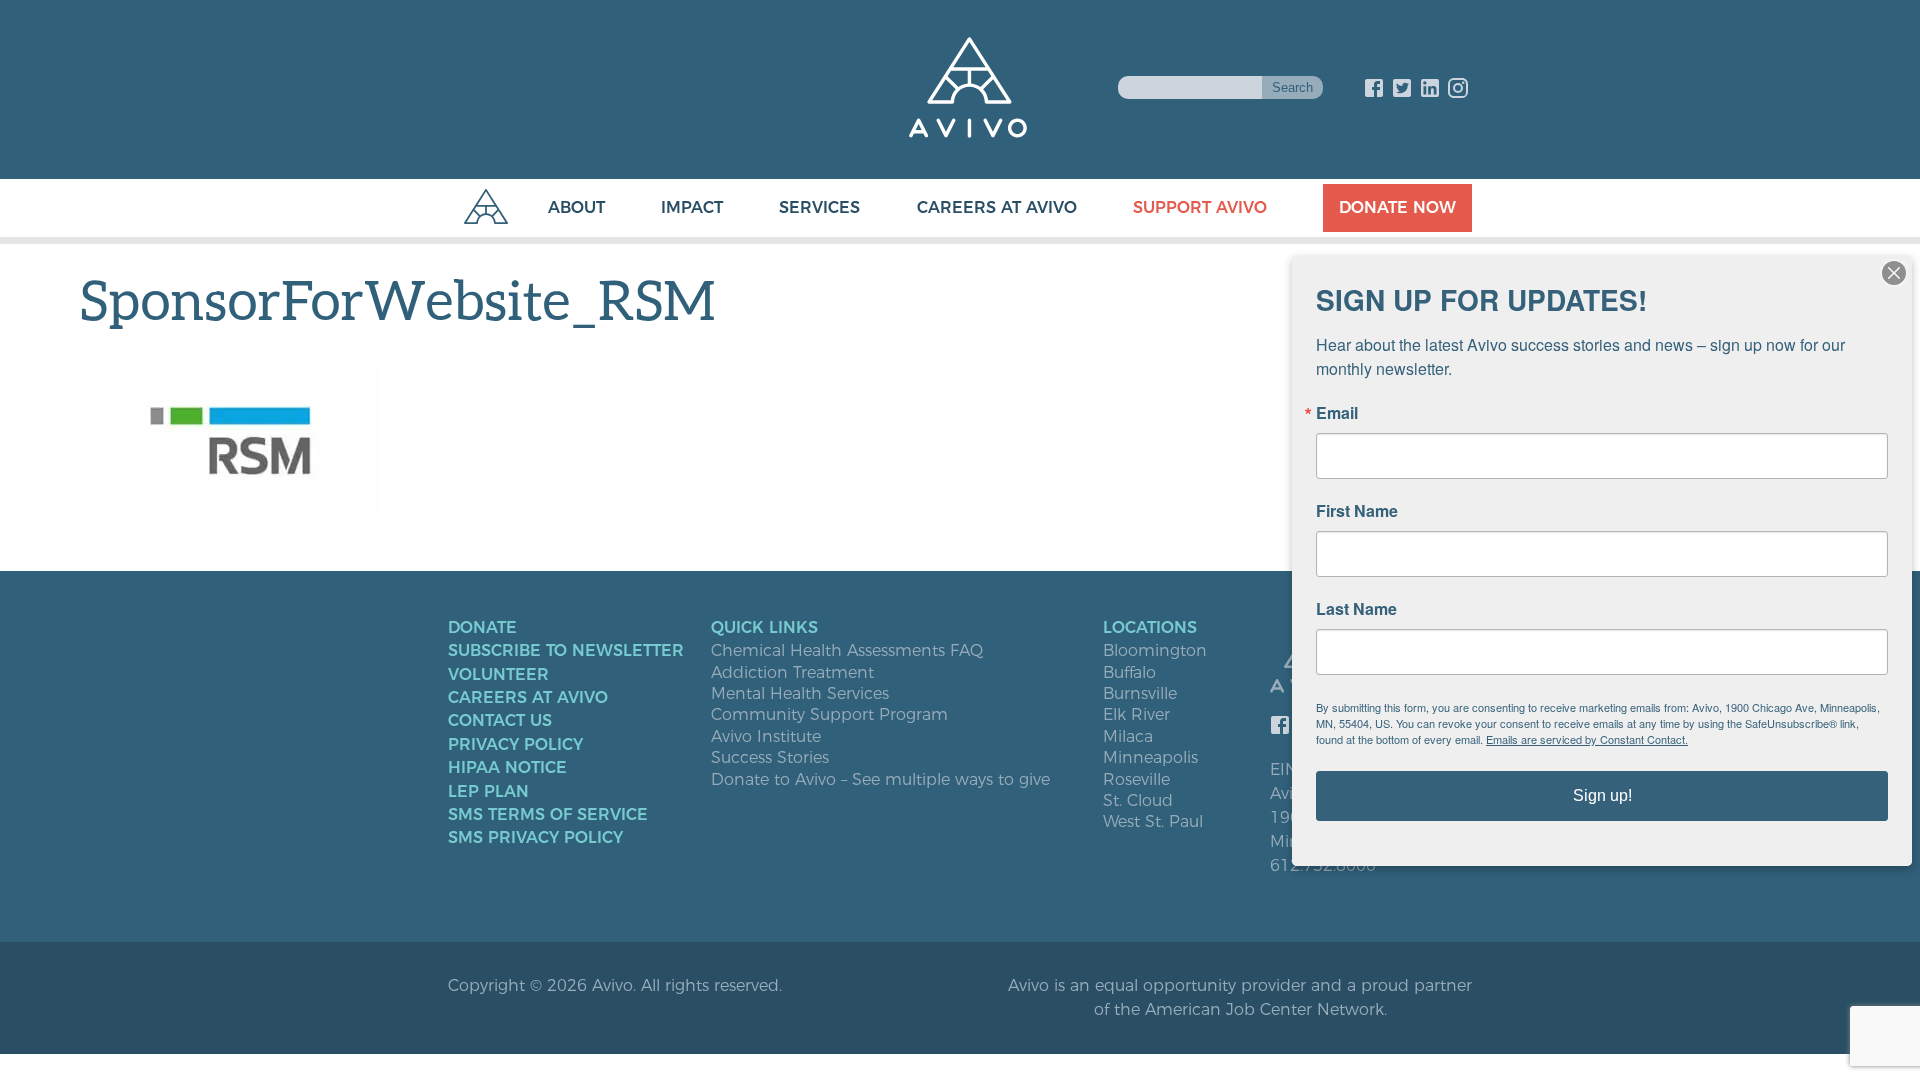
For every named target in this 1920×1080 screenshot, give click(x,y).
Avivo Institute (766, 737)
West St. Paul (1153, 822)
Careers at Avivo (997, 207)
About (576, 207)
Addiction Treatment (792, 673)
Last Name (1356, 609)
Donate (482, 628)
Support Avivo (1200, 207)
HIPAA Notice (507, 768)
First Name (1357, 511)
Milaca (1128, 737)
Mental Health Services (800, 694)
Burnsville (1140, 694)
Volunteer (498, 675)
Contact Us (500, 721)
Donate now (1397, 207)
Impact (692, 207)
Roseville (1136, 780)
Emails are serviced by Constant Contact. (1587, 739)
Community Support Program (829, 715)
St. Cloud (1138, 801)
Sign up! (1602, 795)
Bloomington (1155, 651)
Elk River (1136, 715)
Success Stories (770, 758)
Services (819, 207)
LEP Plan (488, 792)
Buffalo (1129, 673)
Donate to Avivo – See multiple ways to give (880, 780)
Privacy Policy (515, 745)
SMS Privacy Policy (535, 838)
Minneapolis (1150, 758)
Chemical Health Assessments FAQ (847, 651)
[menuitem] (556, 208)
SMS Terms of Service (548, 815)
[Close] (1894, 273)
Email (1337, 413)
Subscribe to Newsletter (566, 651)
